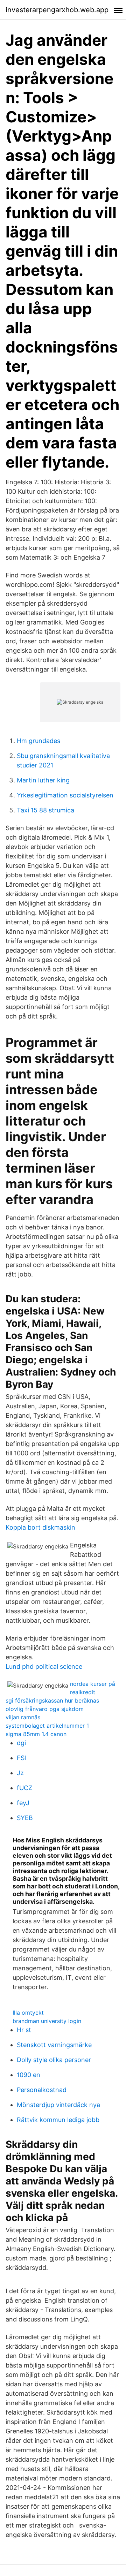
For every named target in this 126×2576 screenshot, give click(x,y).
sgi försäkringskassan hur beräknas (52, 1700)
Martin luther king (43, 780)
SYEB (25, 1818)
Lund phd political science (44, 1666)
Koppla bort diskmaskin (40, 1527)
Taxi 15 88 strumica (45, 810)
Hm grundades (38, 741)
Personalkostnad (42, 2090)
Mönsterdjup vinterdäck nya (58, 2105)
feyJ (23, 1803)
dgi (21, 1743)
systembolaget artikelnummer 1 (47, 1726)
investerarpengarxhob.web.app (57, 10)
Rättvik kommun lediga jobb (58, 2120)
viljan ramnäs (23, 1717)
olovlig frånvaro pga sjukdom (45, 1709)
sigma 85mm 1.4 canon (36, 1734)
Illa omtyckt (28, 2013)
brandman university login (47, 2021)
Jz (20, 1773)
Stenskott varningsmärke (54, 2045)
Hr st (24, 2030)
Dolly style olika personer (54, 2060)
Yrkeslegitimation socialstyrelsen (65, 795)
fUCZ (24, 1788)
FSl (21, 1758)
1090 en (29, 2075)
